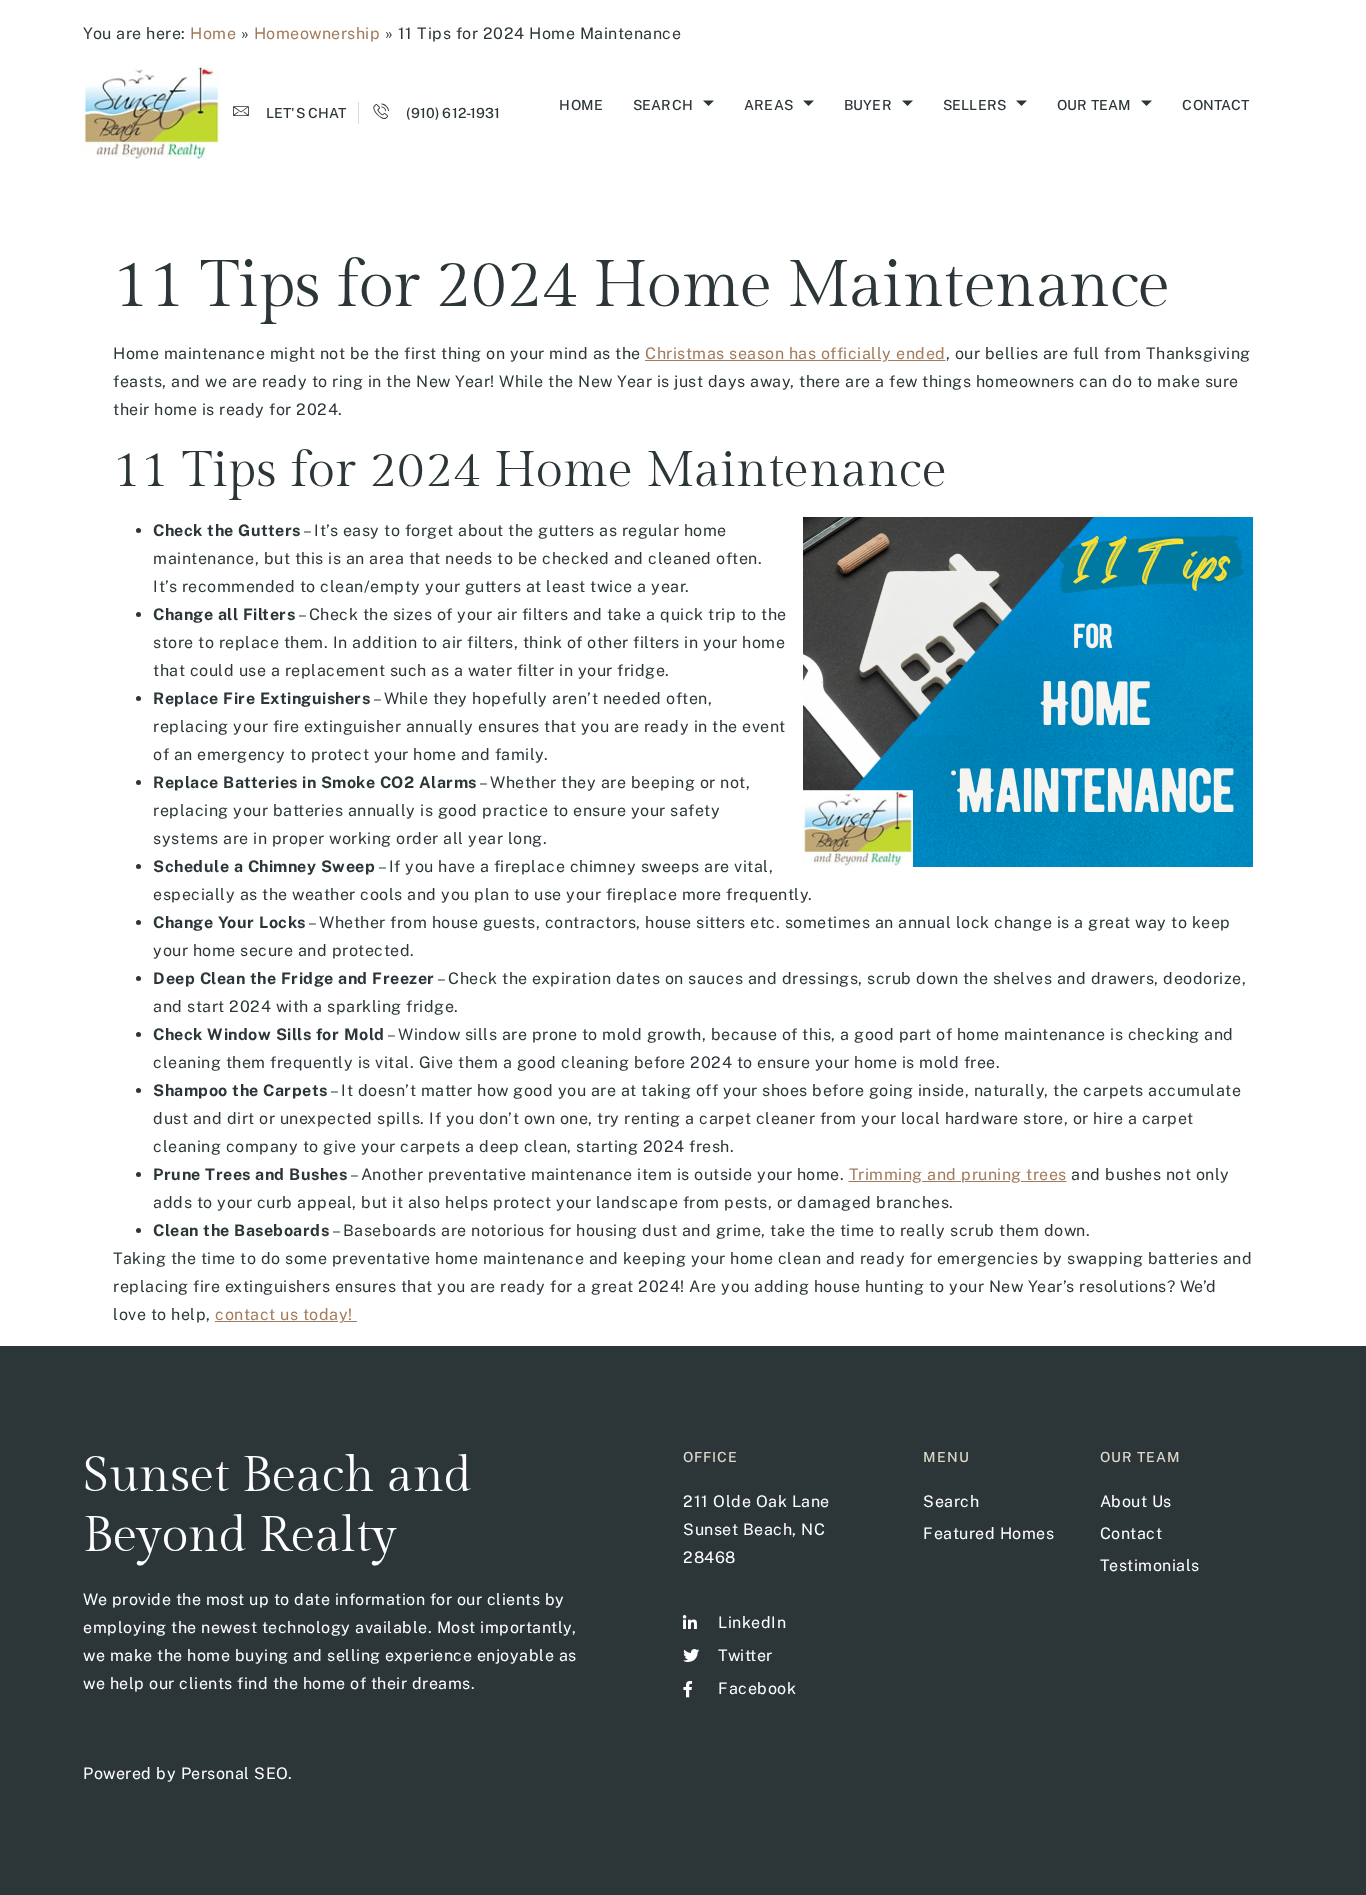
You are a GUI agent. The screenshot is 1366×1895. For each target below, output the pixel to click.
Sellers (974, 105)
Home (213, 33)
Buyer (868, 105)
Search (663, 105)
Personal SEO (234, 1773)
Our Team (1094, 105)
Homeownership (317, 33)
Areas (768, 105)
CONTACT (1215, 105)
